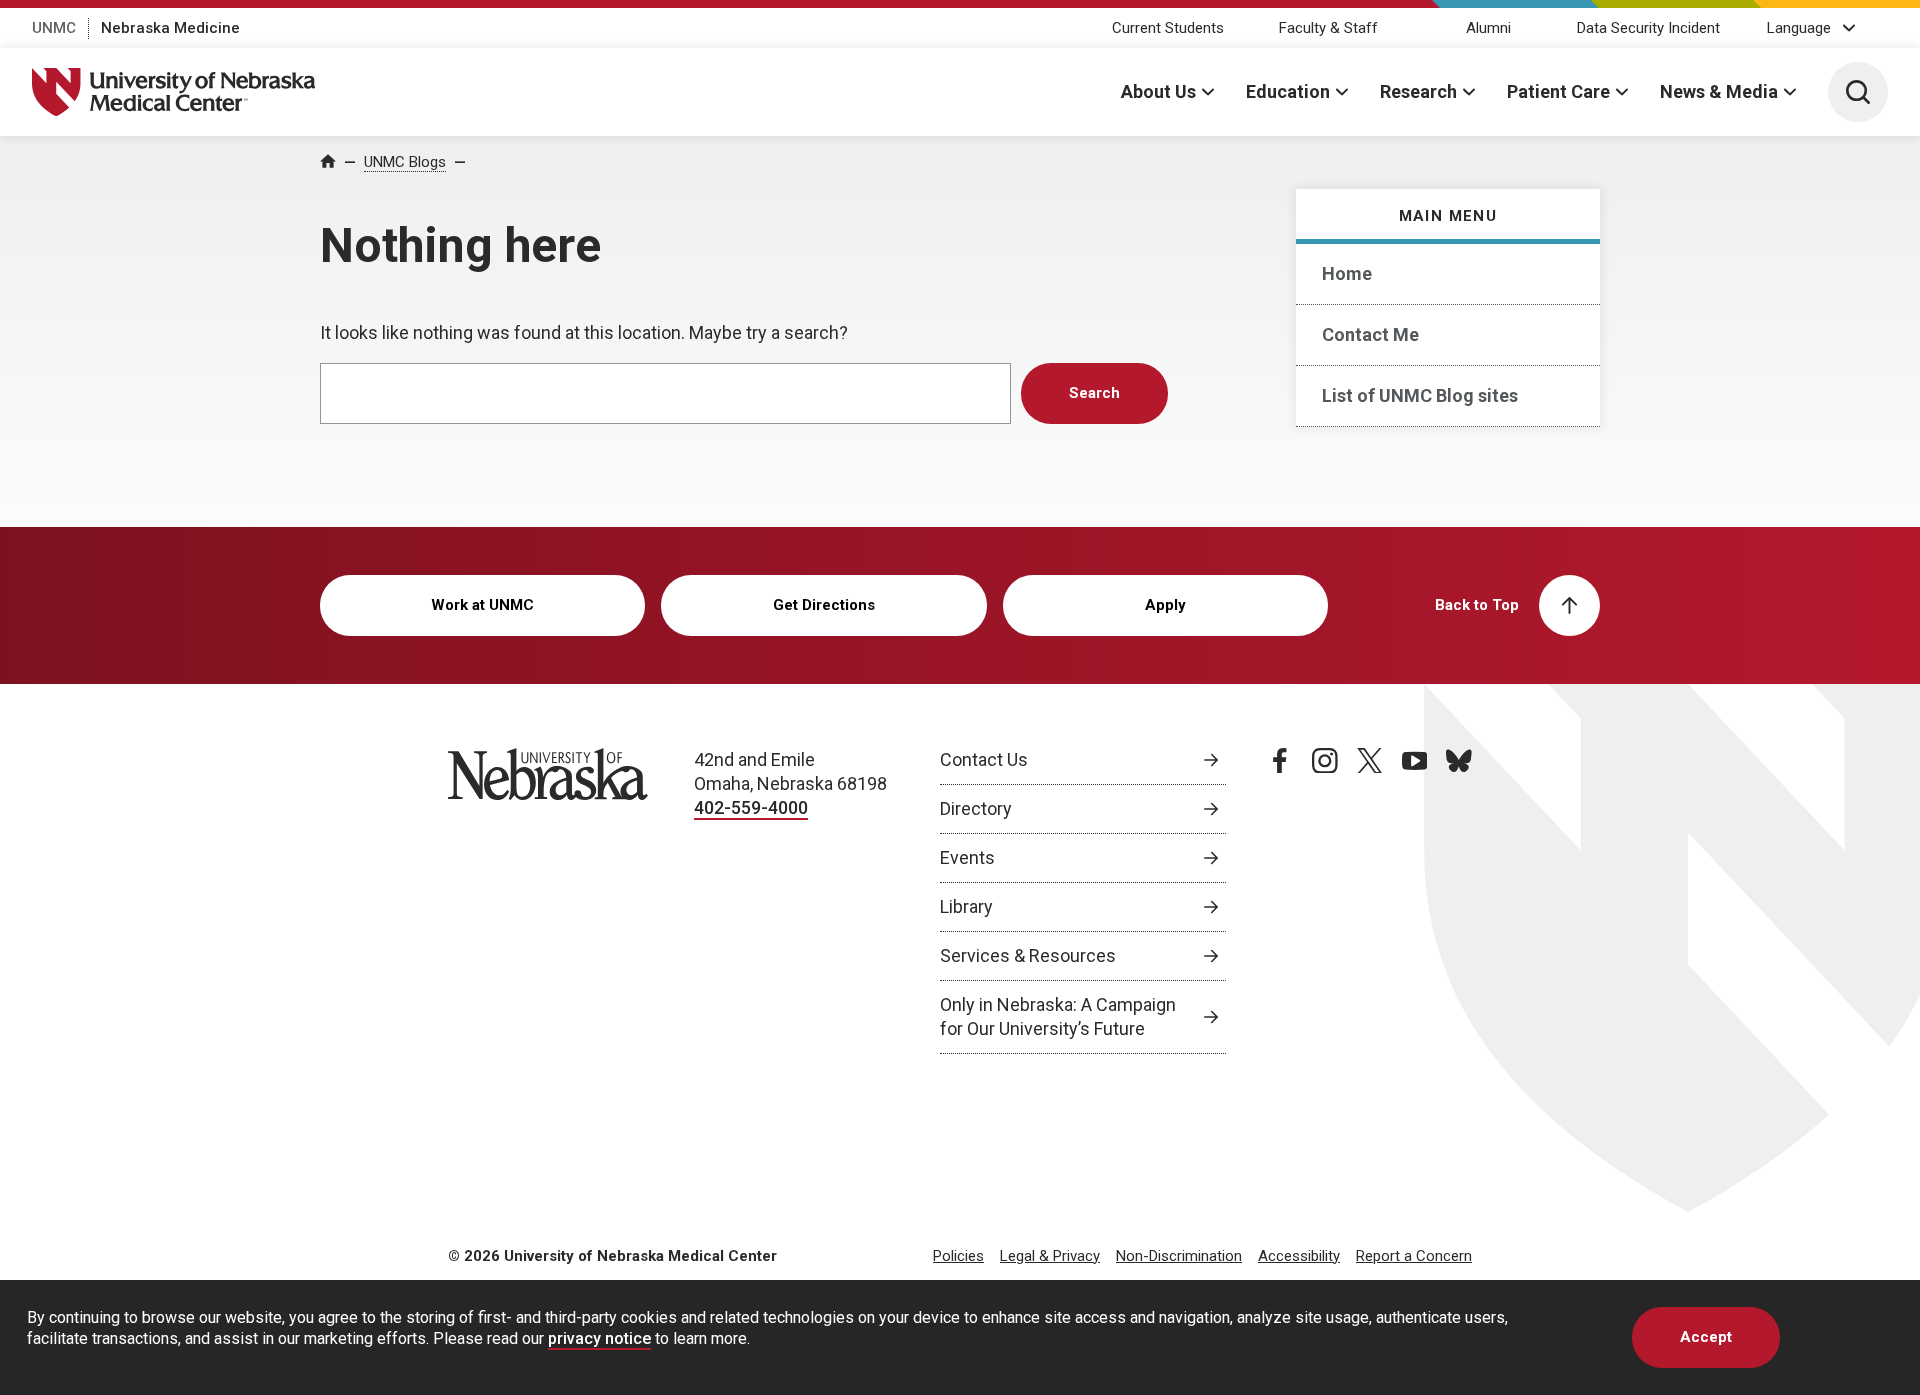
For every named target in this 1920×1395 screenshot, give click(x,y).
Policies (958, 1256)
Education (1288, 91)
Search (1094, 393)
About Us (1158, 91)
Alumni (1488, 28)
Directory (976, 808)
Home (1347, 273)
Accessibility (1299, 1256)
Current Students (1168, 28)
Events (967, 857)
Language (1799, 28)
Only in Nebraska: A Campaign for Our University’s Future (1058, 1016)
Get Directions (824, 605)
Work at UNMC (482, 605)
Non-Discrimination (1179, 1256)
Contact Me (1370, 334)
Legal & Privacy (1050, 1256)
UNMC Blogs (405, 162)
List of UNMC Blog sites (1420, 395)
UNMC (54, 28)
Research (1418, 91)
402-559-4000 (751, 807)
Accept (1706, 1337)
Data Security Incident (1648, 28)
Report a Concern (1414, 1256)
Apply (1165, 605)
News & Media (1719, 91)
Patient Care (1558, 91)
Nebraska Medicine (170, 28)
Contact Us (984, 759)
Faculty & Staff (1328, 28)
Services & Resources (1028, 955)
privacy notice (599, 1338)
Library (966, 906)
